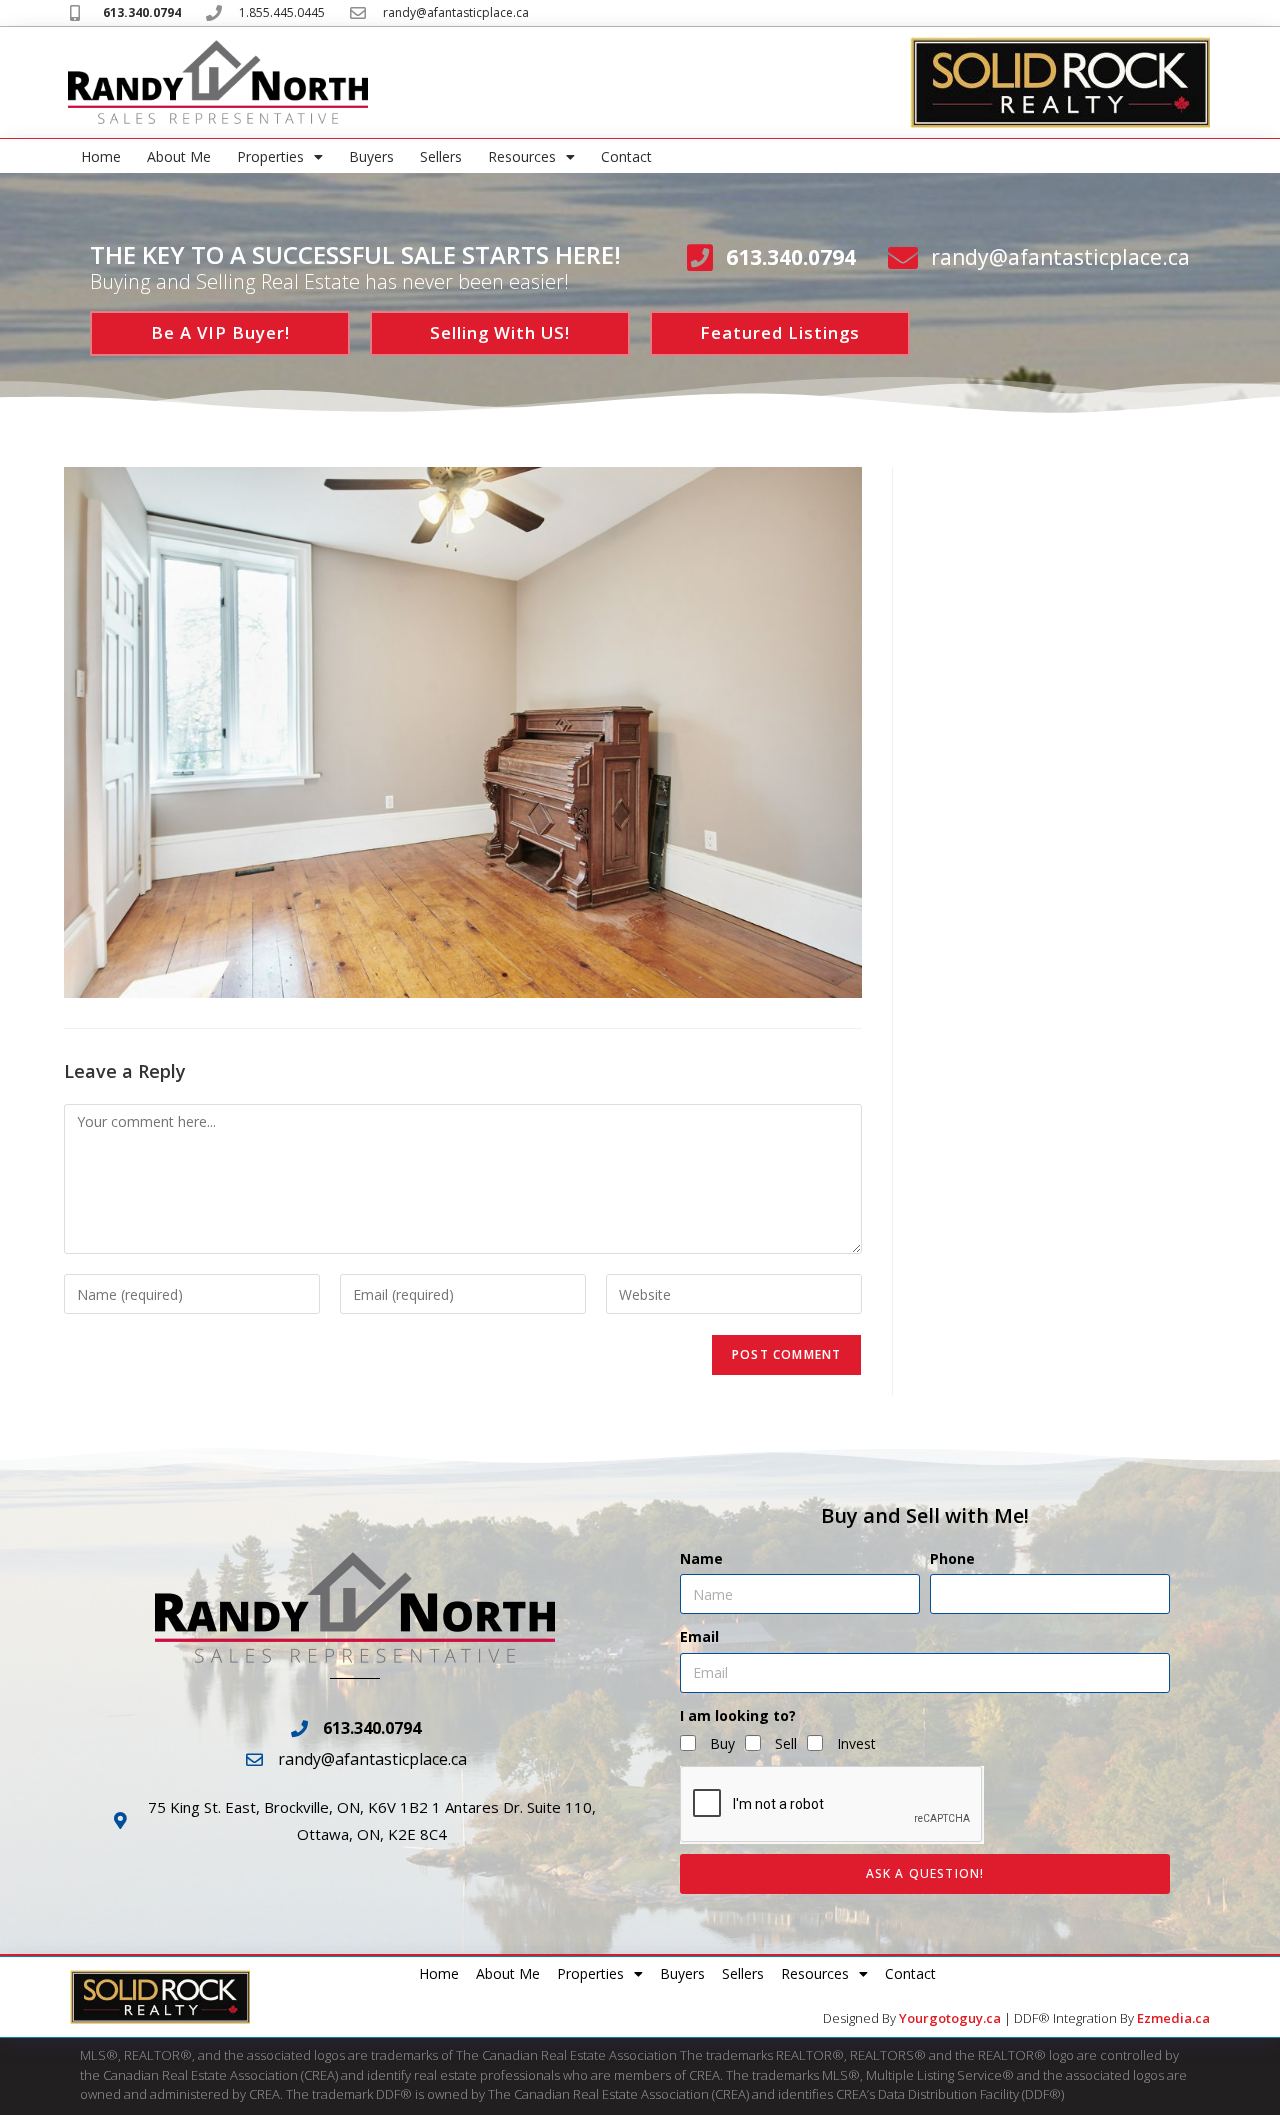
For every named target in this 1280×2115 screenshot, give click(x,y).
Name (701, 1558)
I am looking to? (738, 1715)
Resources (522, 156)
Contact (626, 156)
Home (101, 156)
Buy (722, 1743)
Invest (856, 1743)
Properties (270, 156)
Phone (952, 1558)
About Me (179, 156)
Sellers (441, 156)
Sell (786, 1743)
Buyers (371, 156)
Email (699, 1636)
